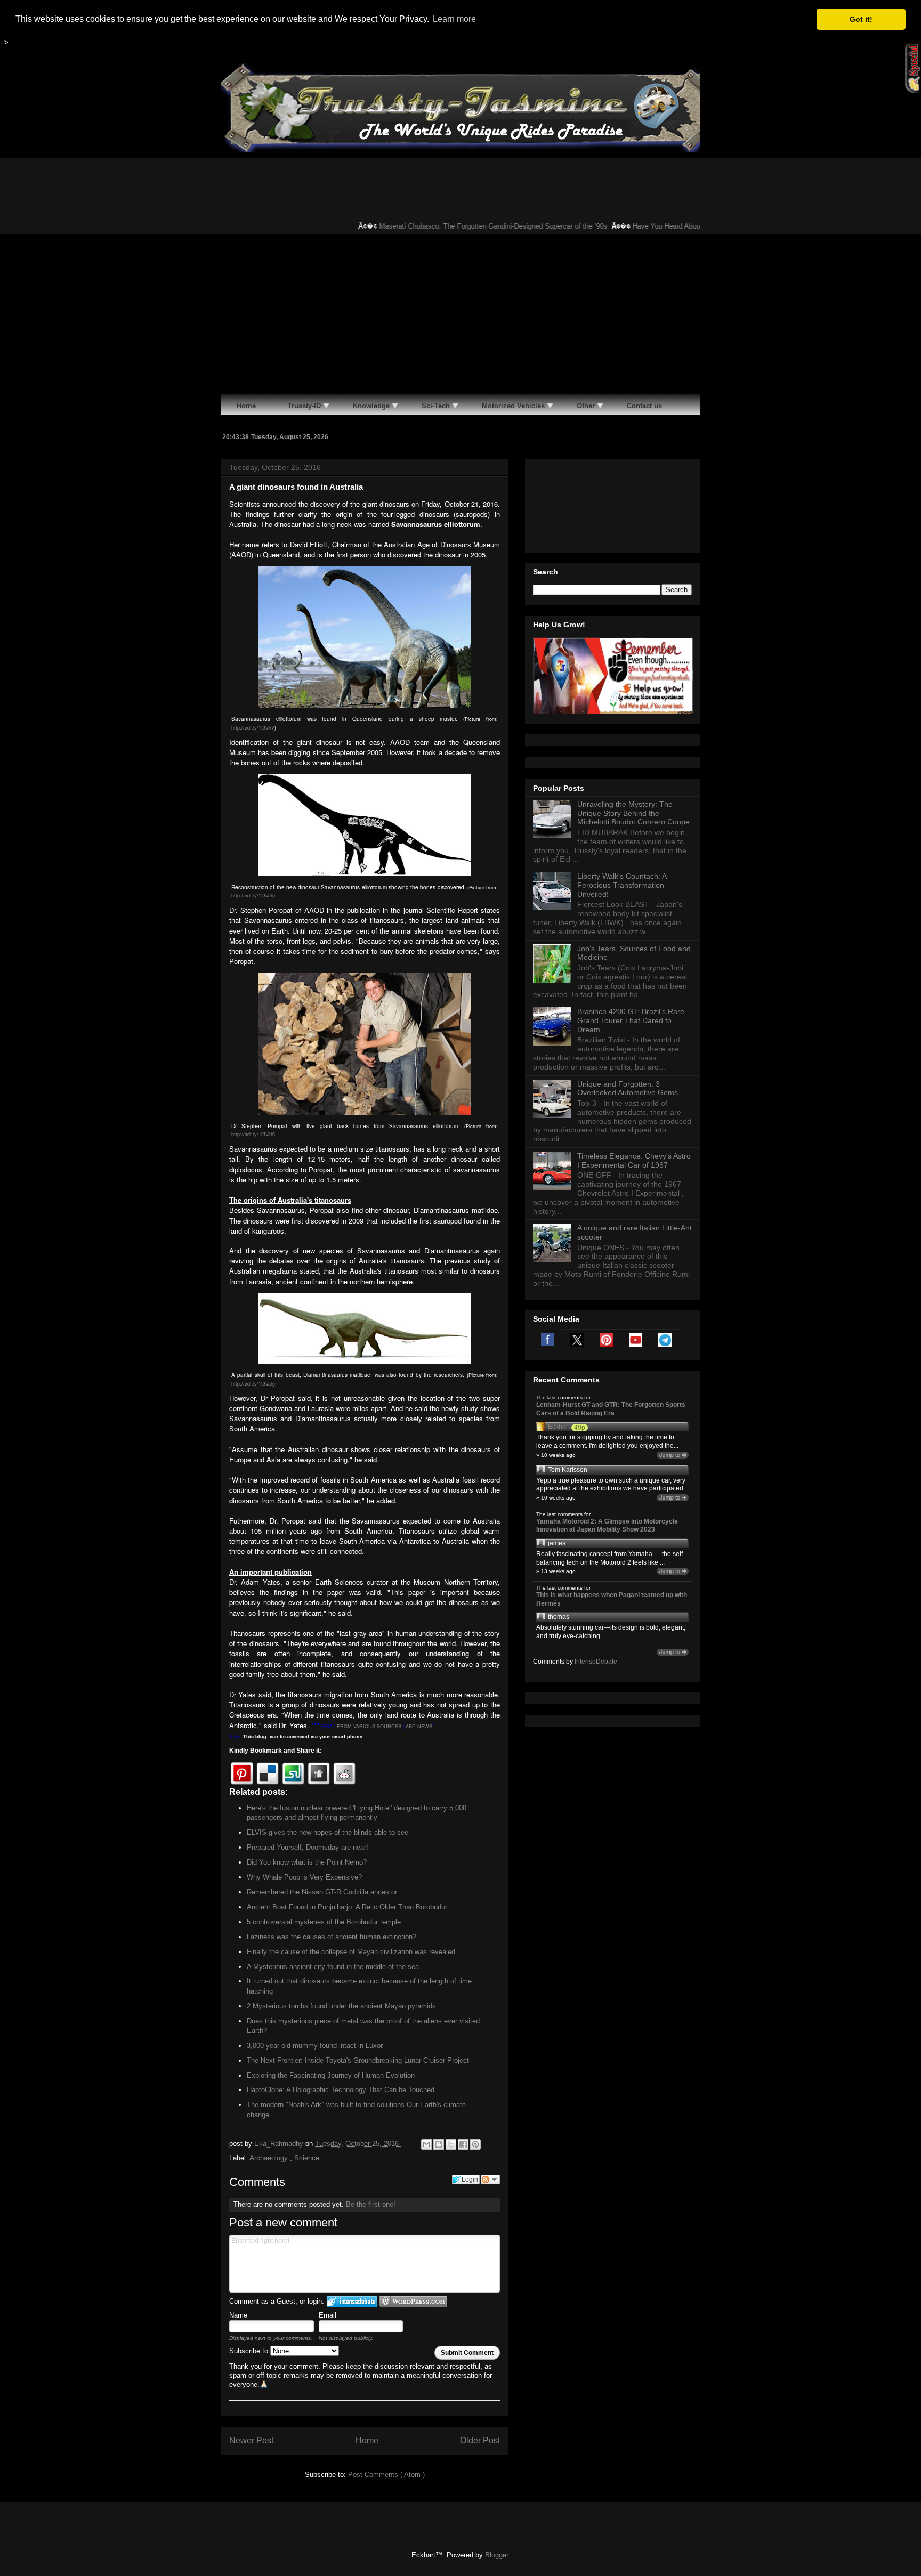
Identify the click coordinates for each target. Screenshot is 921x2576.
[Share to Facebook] (463, 2144)
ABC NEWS (419, 1726)
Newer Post (251, 2440)
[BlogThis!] (439, 2144)
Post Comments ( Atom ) (386, 2474)
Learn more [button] (454, 19)
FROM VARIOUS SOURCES (369, 1726)
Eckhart (559, 1427)
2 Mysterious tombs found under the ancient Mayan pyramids (341, 2006)
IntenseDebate (596, 1662)
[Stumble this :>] (293, 1773)
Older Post (480, 2440)
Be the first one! (371, 2204)
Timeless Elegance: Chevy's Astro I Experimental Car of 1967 (634, 1160)
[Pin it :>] (242, 1773)
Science (307, 2158)
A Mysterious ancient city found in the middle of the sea (333, 1967)
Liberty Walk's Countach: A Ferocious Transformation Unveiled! (622, 885)
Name (238, 2315)
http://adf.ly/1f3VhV (253, 728)
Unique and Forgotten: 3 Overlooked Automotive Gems (628, 1088)
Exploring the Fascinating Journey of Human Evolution (331, 2075)
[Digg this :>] (319, 1773)
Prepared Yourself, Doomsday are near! (308, 1847)
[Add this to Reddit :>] (344, 1773)
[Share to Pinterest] (475, 2144)
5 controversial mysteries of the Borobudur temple (324, 1922)
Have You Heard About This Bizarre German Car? (682, 226)
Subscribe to (250, 2351)
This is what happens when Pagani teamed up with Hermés (612, 1599)
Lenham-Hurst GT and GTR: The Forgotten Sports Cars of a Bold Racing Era (611, 1409)
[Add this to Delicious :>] (268, 1773)
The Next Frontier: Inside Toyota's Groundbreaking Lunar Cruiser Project (358, 2060)
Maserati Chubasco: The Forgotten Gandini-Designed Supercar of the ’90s (467, 226)
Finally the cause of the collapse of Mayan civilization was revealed (351, 1952)
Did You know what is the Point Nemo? (307, 1862)
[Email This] (426, 2144)
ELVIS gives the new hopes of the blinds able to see (328, 1832)
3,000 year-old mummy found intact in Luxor (315, 2046)
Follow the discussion (490, 2180)
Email (328, 2315)
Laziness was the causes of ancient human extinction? (332, 1937)
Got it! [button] (861, 19)
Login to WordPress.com (413, 2301)
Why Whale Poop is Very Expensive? (304, 1877)
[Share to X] (451, 2144)
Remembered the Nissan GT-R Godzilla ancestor (322, 1892)
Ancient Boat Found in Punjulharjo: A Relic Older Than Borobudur (347, 1907)
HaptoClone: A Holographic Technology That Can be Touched (341, 2090)
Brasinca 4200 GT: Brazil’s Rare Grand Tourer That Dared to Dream (631, 1020)
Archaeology (270, 2158)
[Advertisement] (461, 314)
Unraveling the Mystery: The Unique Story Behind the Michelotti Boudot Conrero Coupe (633, 813)
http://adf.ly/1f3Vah (252, 896)
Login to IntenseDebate (352, 2301)
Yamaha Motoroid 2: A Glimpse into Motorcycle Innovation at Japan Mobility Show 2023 (607, 1526)
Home (367, 2440)
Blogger (496, 2555)
